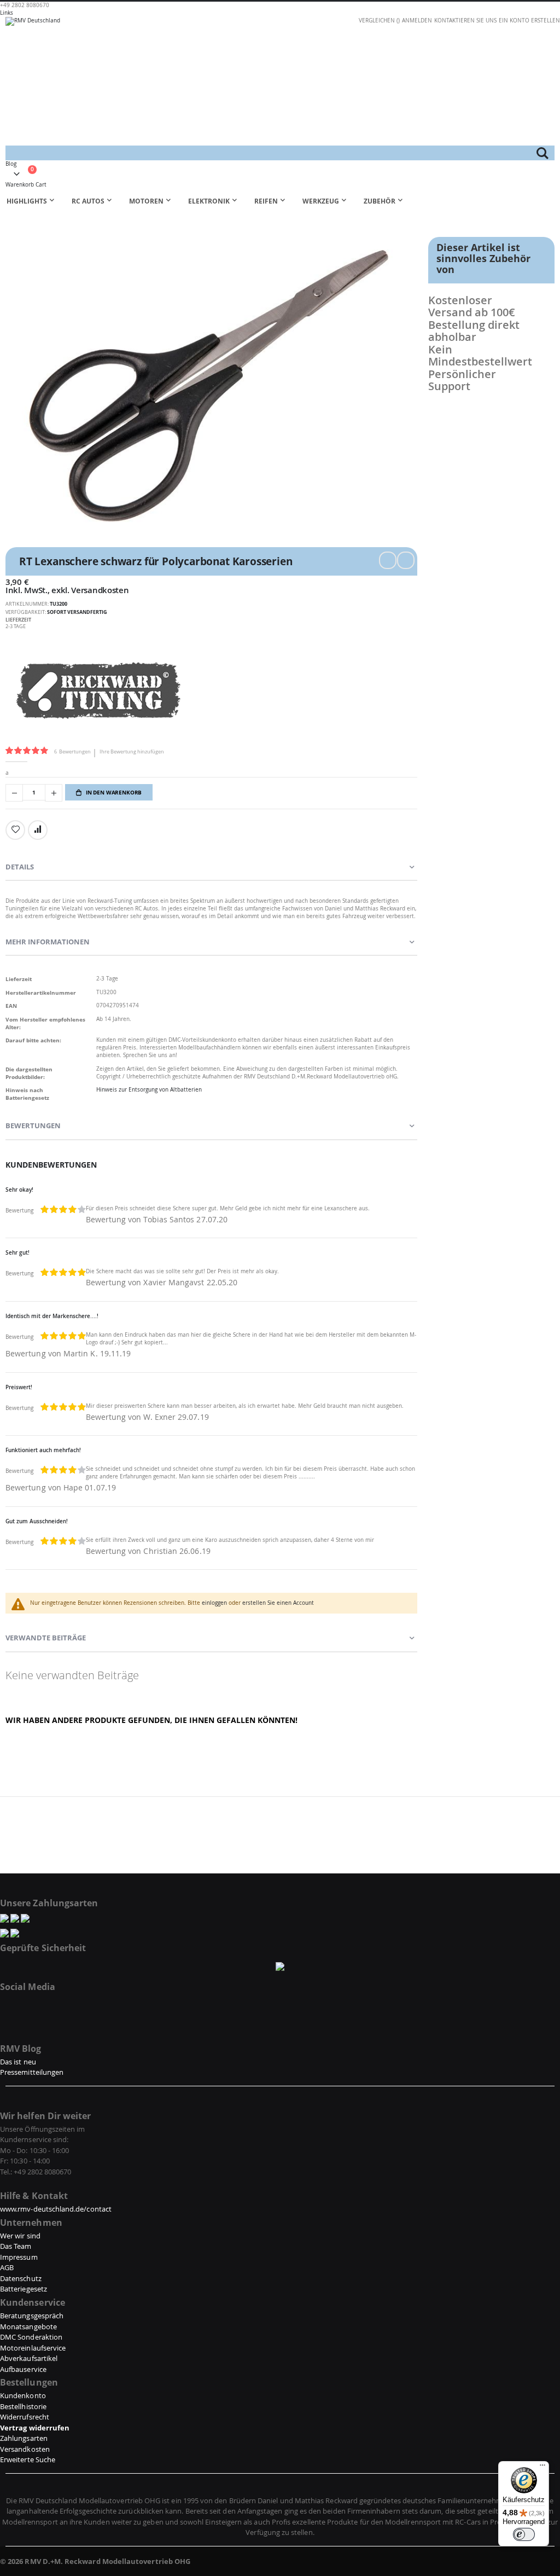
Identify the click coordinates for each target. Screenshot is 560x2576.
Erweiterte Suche (28, 2459)
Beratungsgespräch (32, 2316)
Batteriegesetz (24, 2289)
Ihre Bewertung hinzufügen (132, 752)
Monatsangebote (28, 2326)
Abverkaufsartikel (29, 2358)
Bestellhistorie (23, 2406)
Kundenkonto (23, 2395)
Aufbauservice (23, 2369)
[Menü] (542, 2468)
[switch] (524, 2534)
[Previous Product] (388, 560)
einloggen (214, 1603)
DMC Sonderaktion (31, 2337)
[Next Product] (406, 560)
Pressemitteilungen (32, 2072)
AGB (7, 2267)
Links (7, 13)
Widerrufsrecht (25, 2417)
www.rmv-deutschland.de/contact (56, 2209)
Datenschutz (21, 2278)
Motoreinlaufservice (33, 2348)
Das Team (16, 2246)
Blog (11, 164)
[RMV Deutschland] (280, 81)
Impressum (19, 2257)
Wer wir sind (20, 2236)
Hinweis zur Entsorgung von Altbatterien (149, 1090)
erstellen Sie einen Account (278, 1603)
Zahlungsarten (24, 2438)
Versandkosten (100, 590)
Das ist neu (18, 2062)
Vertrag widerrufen (35, 2428)
